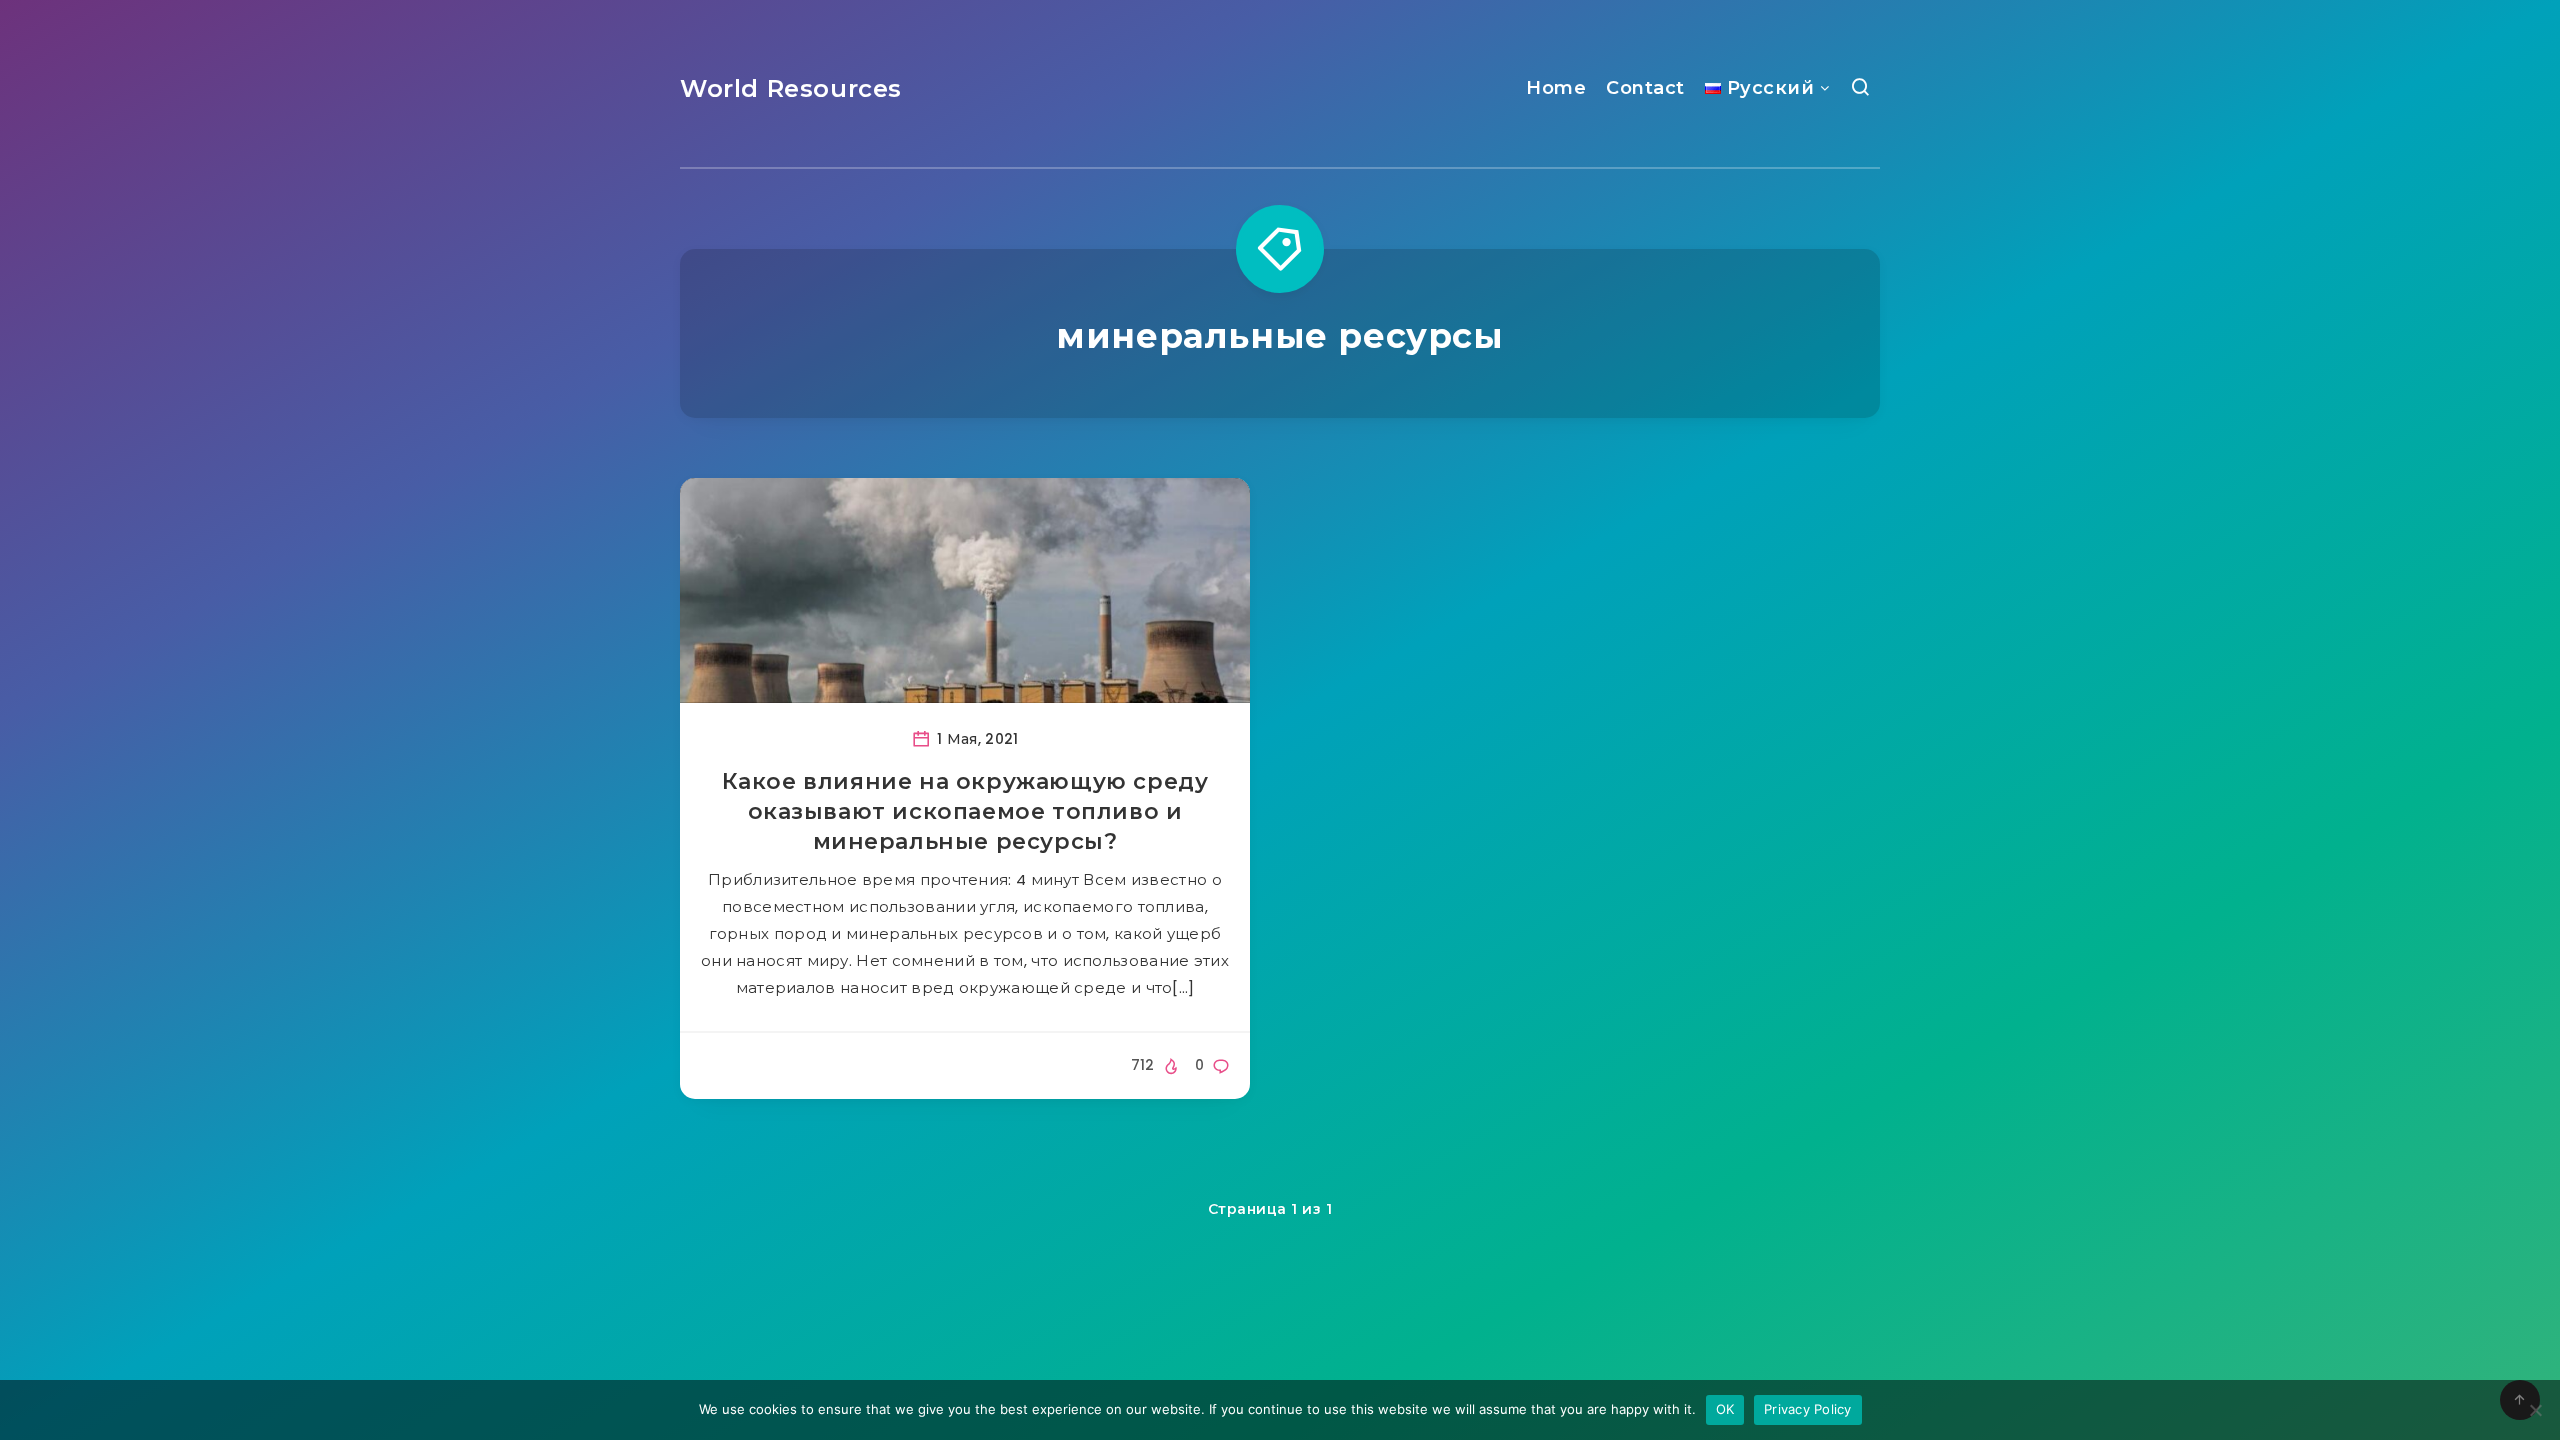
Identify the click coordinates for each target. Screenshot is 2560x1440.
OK (1725, 1409)
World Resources (791, 88)
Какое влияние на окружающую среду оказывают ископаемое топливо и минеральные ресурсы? (965, 811)
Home (1556, 88)
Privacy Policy (1808, 1409)
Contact (1645, 88)
